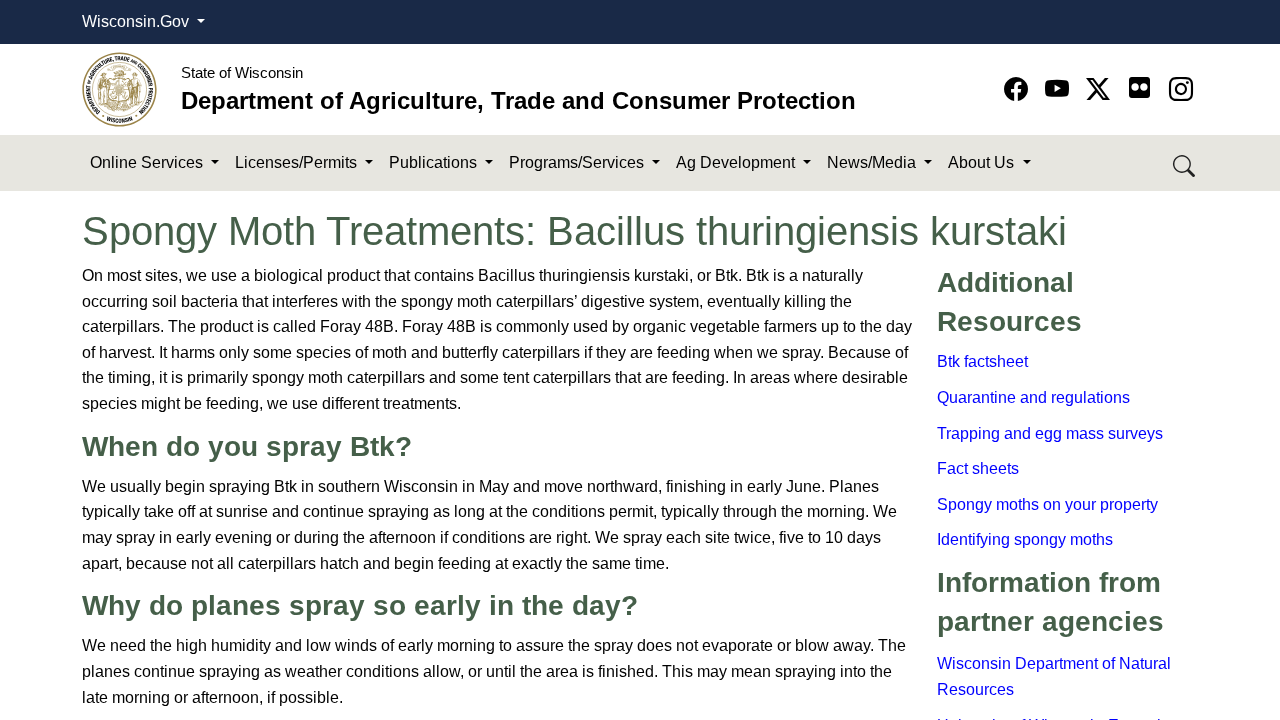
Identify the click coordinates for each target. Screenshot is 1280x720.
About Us (983, 162)
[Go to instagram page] (1181, 89)
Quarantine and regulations (1033, 397)
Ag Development (737, 162)
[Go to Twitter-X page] (1101, 89)
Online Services (148, 162)
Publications (435, 162)
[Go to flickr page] (1139, 87)
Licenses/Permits (298, 162)
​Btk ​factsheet (982, 361)
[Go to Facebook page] (1019, 89)
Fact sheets (978, 468)
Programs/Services (578, 162)
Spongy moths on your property (1047, 504)
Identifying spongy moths (1025, 539)
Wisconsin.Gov (137, 21)
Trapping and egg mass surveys (1050, 433)
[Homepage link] (119, 88)
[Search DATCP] (1185, 163)
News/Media (873, 162)
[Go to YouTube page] (1060, 89)
